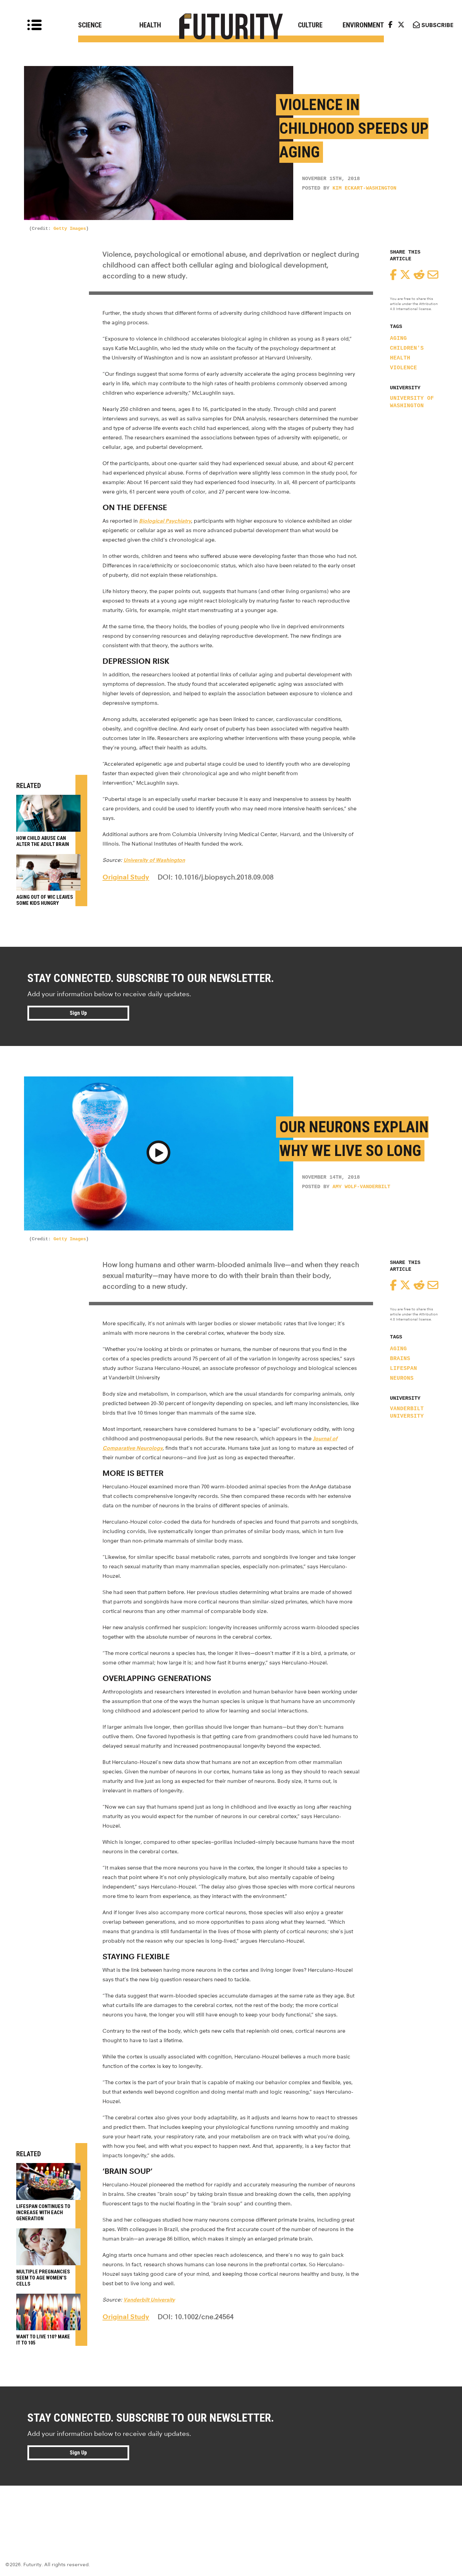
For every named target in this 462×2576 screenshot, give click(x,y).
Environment (363, 25)
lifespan (403, 1369)
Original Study (126, 877)
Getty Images (70, 228)
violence (403, 368)
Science (90, 25)
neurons (402, 1378)
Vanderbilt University (407, 1413)
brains (400, 1359)
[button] (158, 1154)
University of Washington (412, 402)
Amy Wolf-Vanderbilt (361, 1187)
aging (398, 339)
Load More (231, 2510)
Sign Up (78, 1013)
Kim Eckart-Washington (364, 188)
